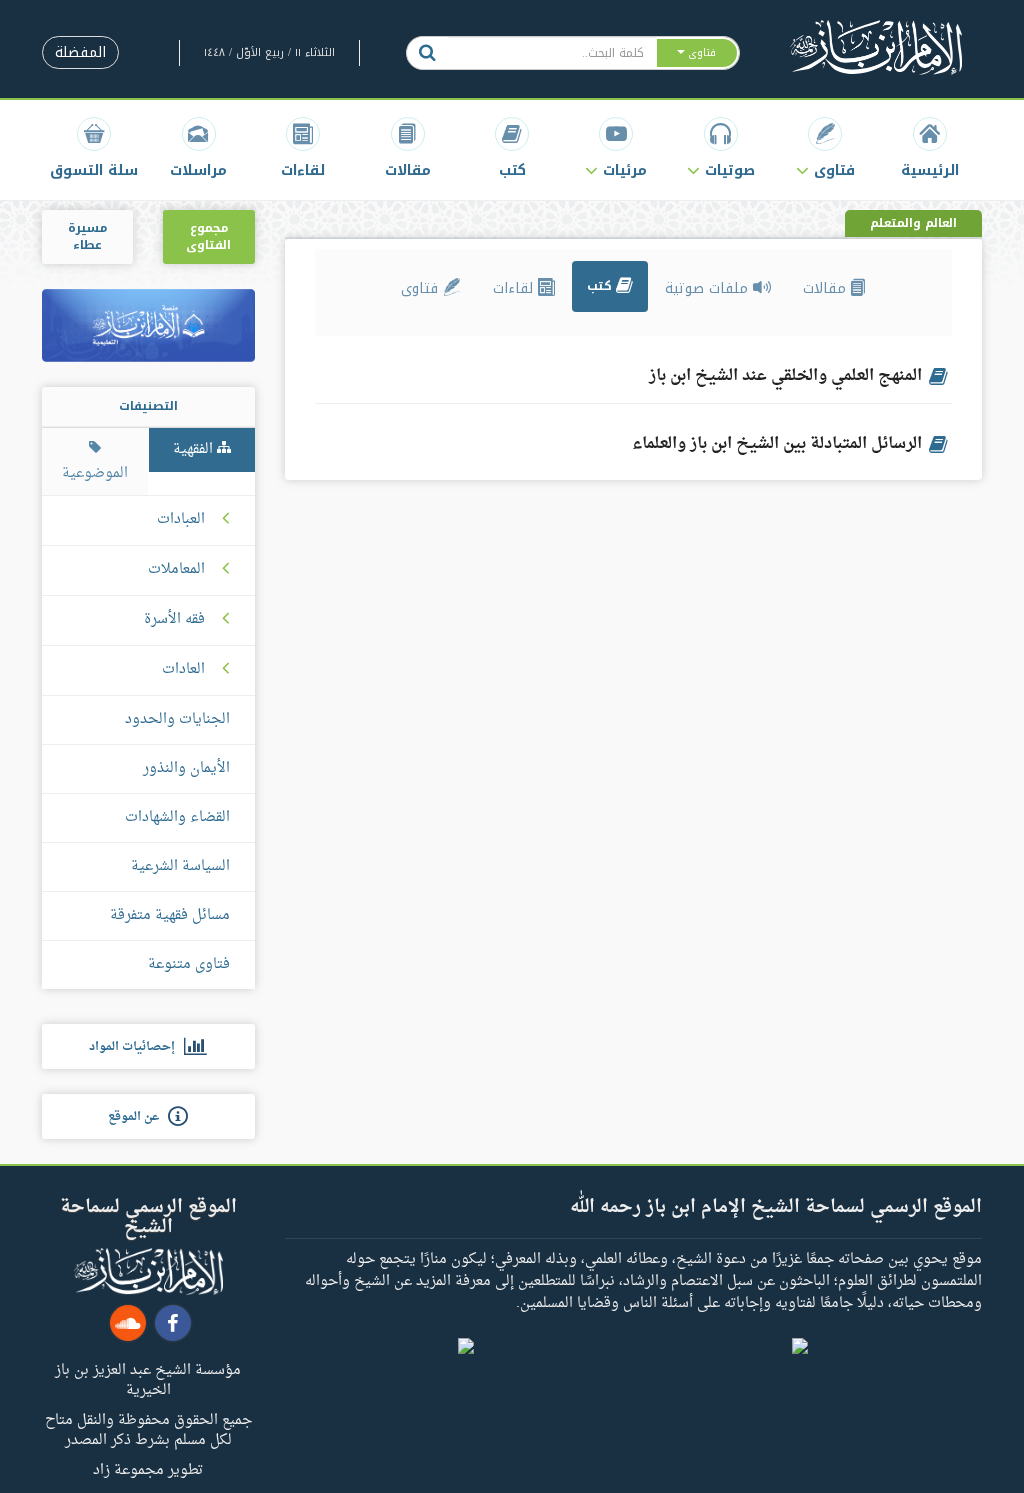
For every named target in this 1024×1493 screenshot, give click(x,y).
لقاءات (515, 288)
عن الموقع (138, 1117)
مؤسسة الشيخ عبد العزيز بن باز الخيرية (148, 1379)
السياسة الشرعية (180, 866)
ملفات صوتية (709, 288)
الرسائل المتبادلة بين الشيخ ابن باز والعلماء (777, 444)
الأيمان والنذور (186, 768)
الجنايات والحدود (177, 719)
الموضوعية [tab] (95, 473)
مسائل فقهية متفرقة (170, 915)
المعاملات (176, 570)
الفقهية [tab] (195, 449)
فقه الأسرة (174, 620)
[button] (825, 147)
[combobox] (551, 53)
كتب (601, 286)
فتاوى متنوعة (189, 964)
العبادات (181, 520)
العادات (183, 670)
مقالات (827, 288)
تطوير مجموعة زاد (148, 1469)
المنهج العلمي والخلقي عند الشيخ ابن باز (785, 376)
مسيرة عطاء (87, 236)
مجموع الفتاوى (208, 236)
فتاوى (422, 288)
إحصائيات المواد (136, 1047)
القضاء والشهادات (177, 817)
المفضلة (80, 52)
